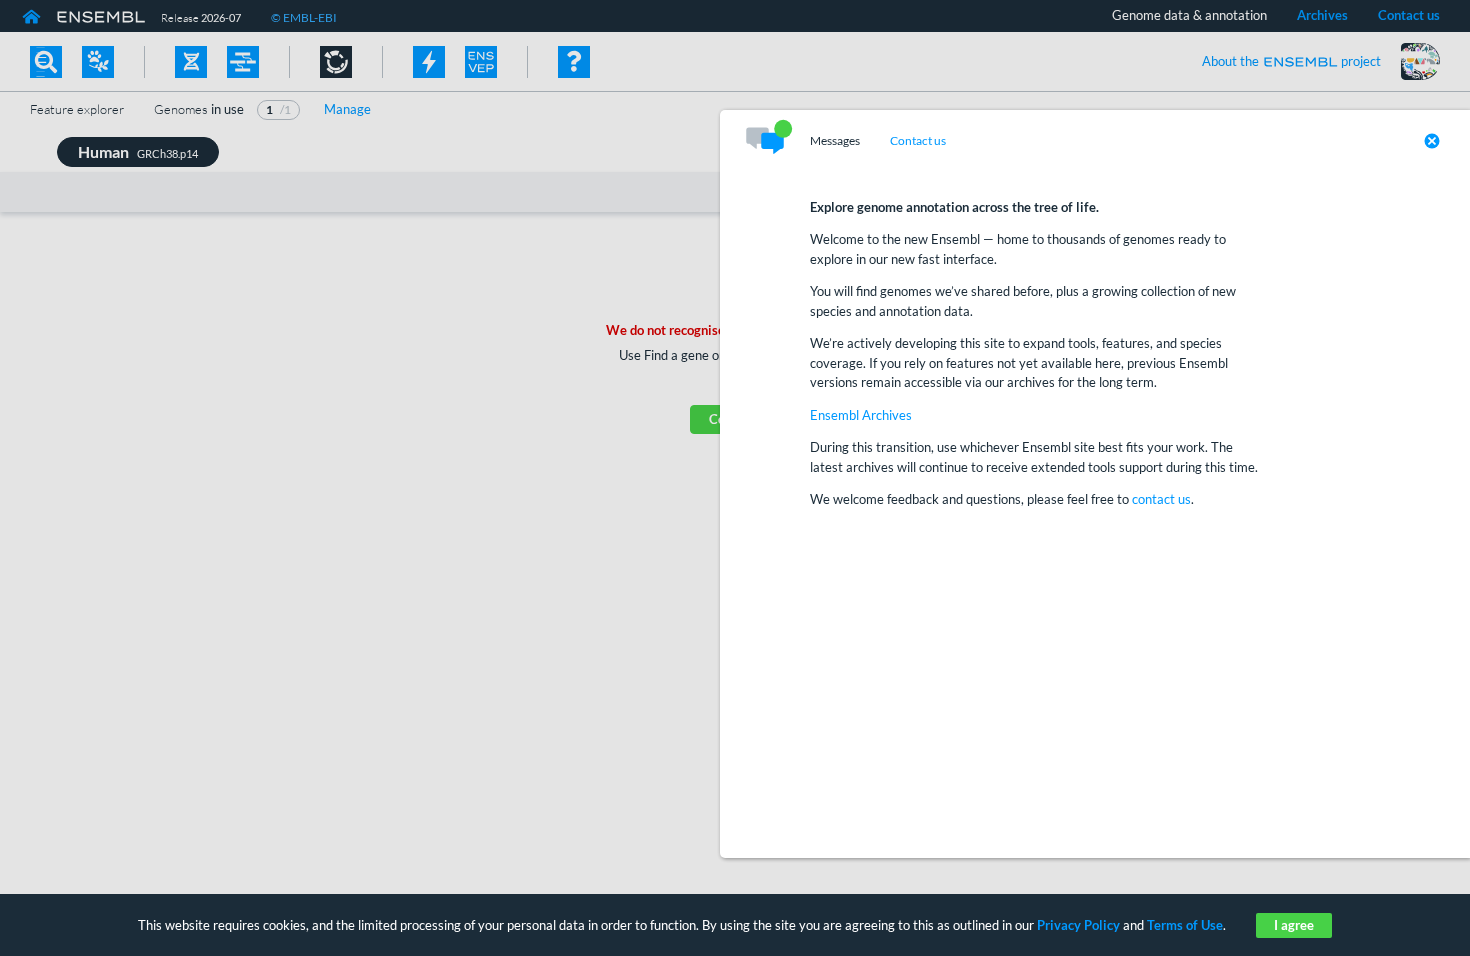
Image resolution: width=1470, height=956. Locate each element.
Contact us (918, 141)
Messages (835, 141)
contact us (1161, 499)
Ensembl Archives (861, 415)
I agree (1294, 925)
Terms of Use (1185, 925)
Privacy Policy (1078, 925)
